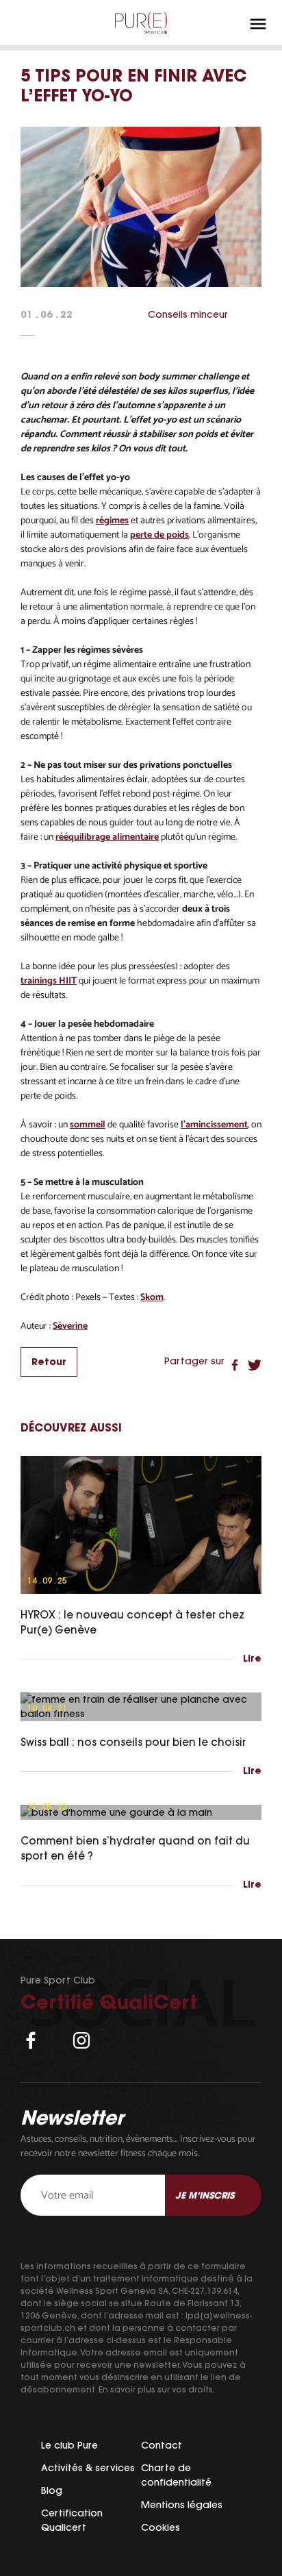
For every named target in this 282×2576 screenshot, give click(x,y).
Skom (152, 1298)
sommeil (88, 1125)
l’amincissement (214, 1125)
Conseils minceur (188, 314)
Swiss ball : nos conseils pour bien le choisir (133, 1742)
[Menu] (258, 24)
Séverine (70, 1326)
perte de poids (159, 535)
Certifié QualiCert (109, 2002)
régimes (112, 521)
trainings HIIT (49, 981)
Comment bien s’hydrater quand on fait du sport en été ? (135, 1849)
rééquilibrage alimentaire (107, 837)
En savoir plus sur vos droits (156, 2389)
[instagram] (81, 2040)
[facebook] (31, 2040)
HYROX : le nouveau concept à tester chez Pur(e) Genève (132, 1623)
